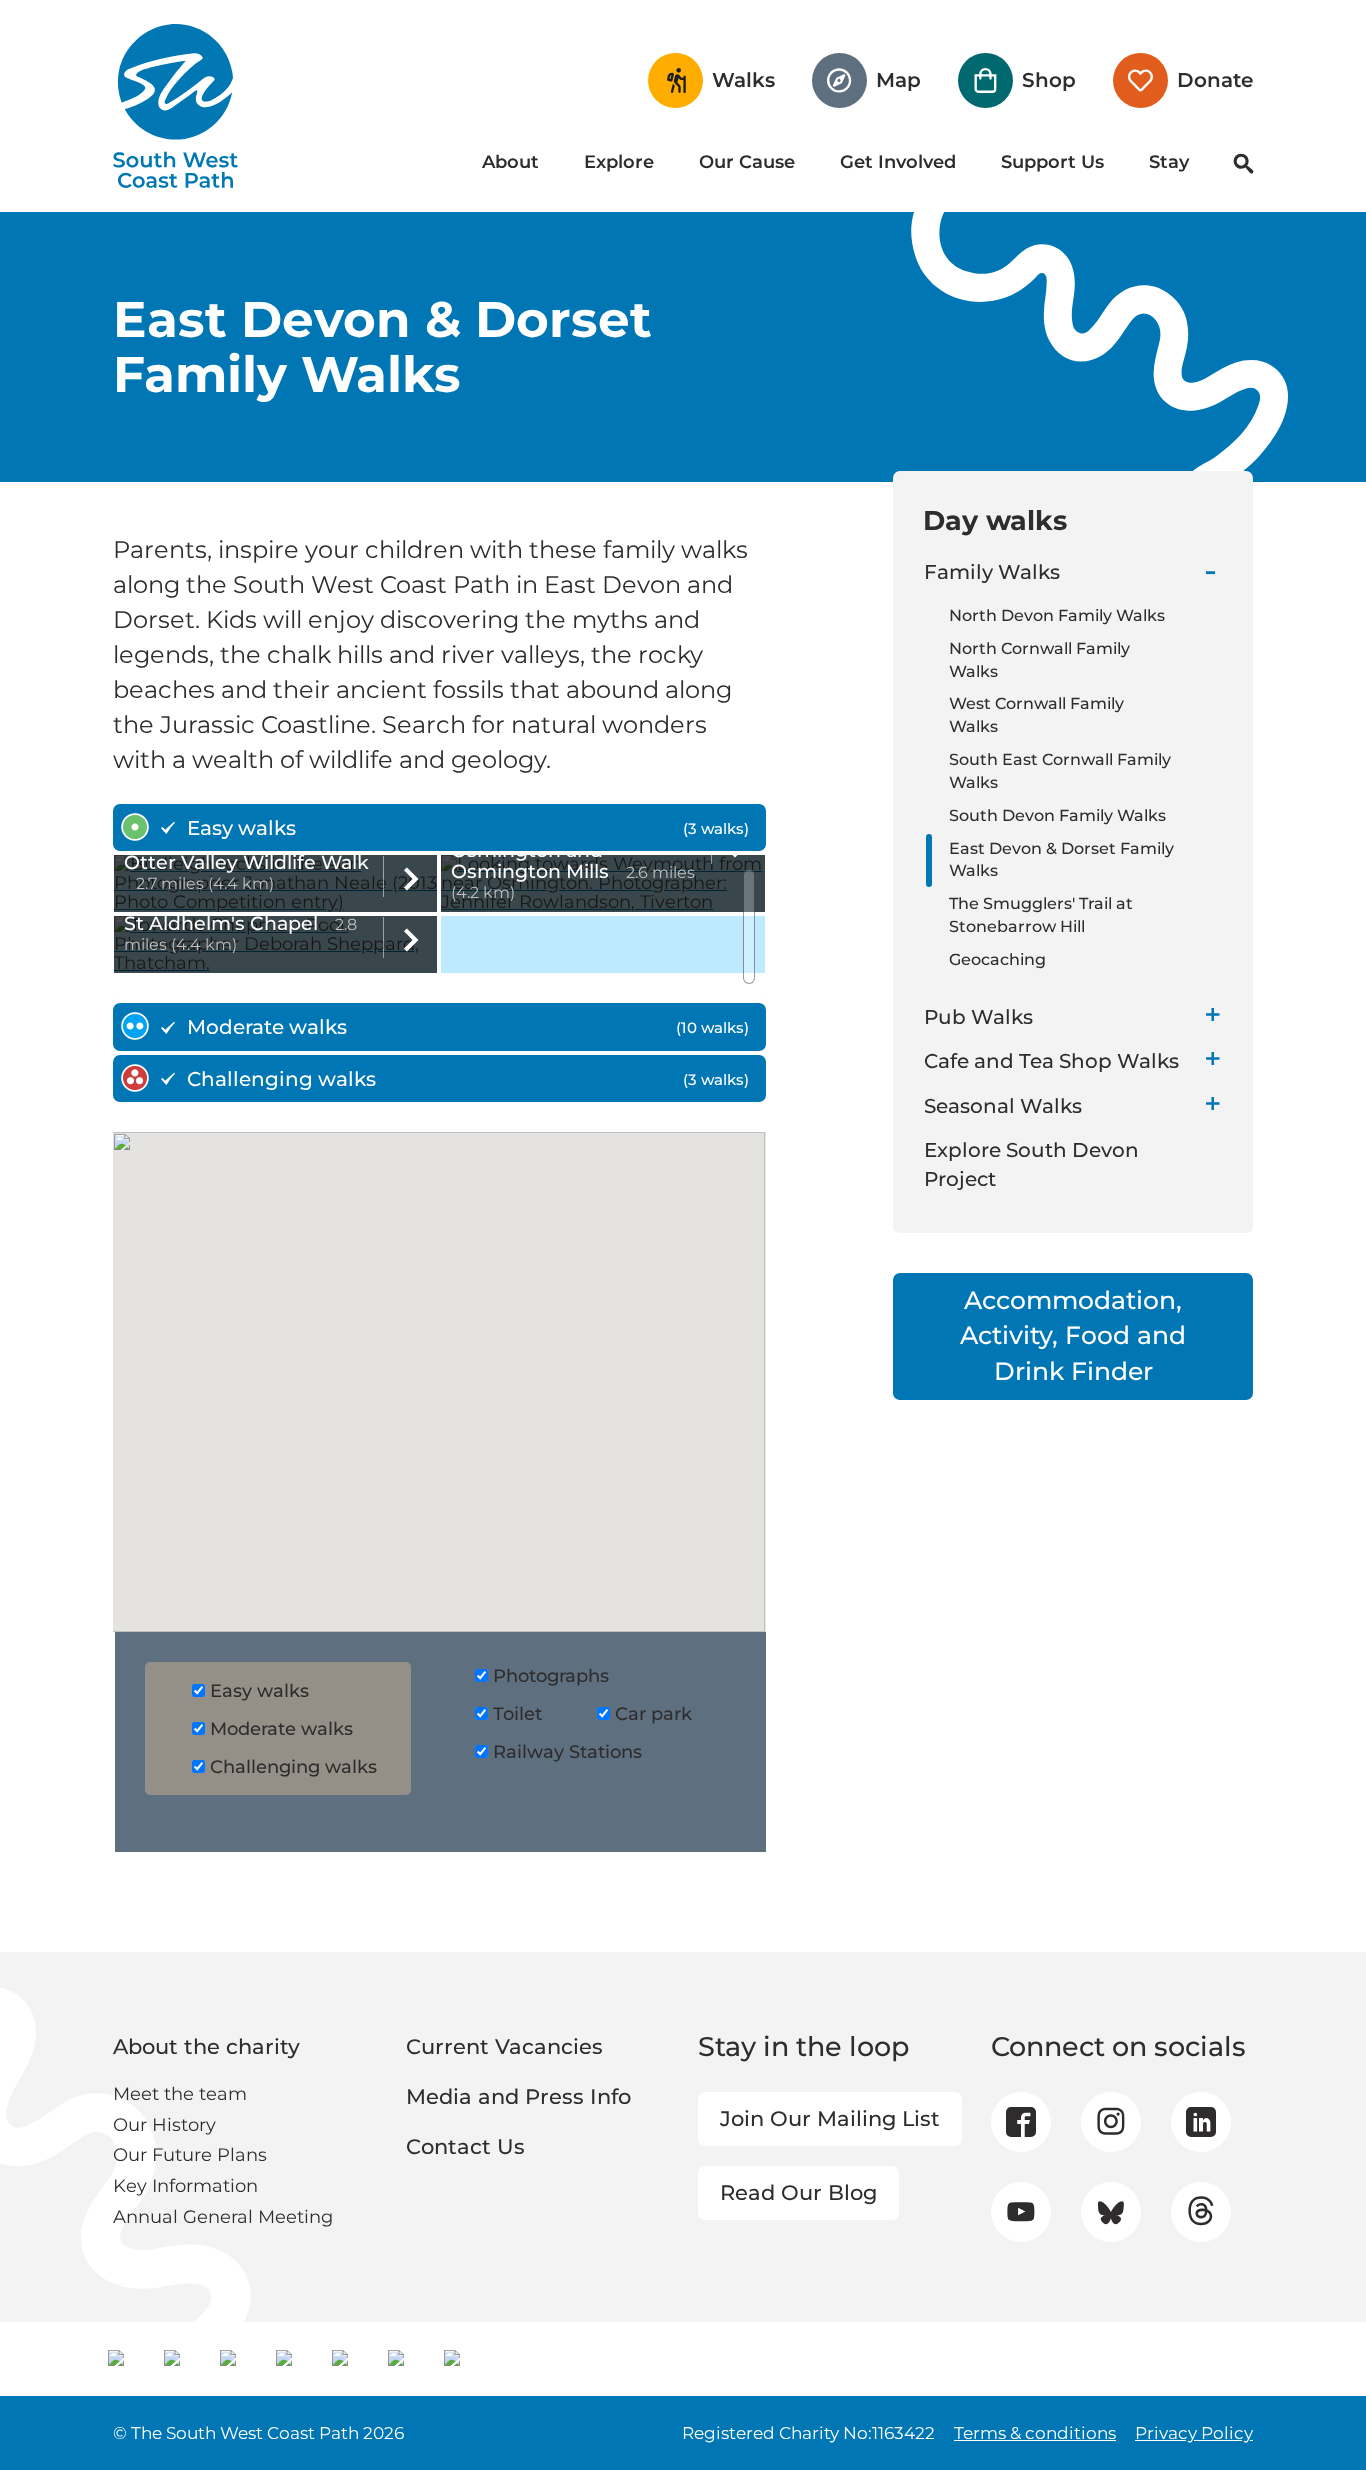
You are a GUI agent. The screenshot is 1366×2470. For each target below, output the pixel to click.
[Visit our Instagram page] (1110, 2122)
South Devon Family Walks (1057, 815)
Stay (1169, 162)
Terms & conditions (1035, 2433)
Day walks (995, 520)
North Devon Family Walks (1057, 615)
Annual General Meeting (223, 2217)
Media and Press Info (518, 2096)
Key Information (185, 2186)
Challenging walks (293, 1767)
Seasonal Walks (1003, 1106)
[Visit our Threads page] (1200, 2212)
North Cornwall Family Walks (1039, 660)
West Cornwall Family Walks (1036, 715)
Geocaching (997, 959)
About (510, 162)
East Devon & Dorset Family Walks (1061, 860)
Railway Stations (567, 1752)
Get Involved (898, 162)
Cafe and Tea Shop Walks (1051, 1061)
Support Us (1052, 162)
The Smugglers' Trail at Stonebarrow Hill (1041, 915)
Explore (619, 162)
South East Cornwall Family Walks (1060, 771)
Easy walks (259, 1691)
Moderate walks (281, 1729)
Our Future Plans (190, 2155)
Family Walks (992, 572)
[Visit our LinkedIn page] (1201, 2122)
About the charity (206, 2046)
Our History (164, 2125)
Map (898, 80)
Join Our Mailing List (830, 2118)
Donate (1215, 80)
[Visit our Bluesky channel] (1110, 2212)
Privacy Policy (1194, 2433)
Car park (653, 1714)
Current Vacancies (504, 2046)
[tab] (439, 828)
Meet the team (180, 2094)
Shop (1049, 80)
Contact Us (465, 2146)
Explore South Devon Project (1031, 1164)
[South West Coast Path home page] (175, 106)
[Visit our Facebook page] (1021, 2122)
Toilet (517, 1714)
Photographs (551, 1676)
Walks (743, 80)
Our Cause (747, 162)
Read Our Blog (798, 2192)
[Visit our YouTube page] (1020, 2211)
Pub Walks (978, 1017)
